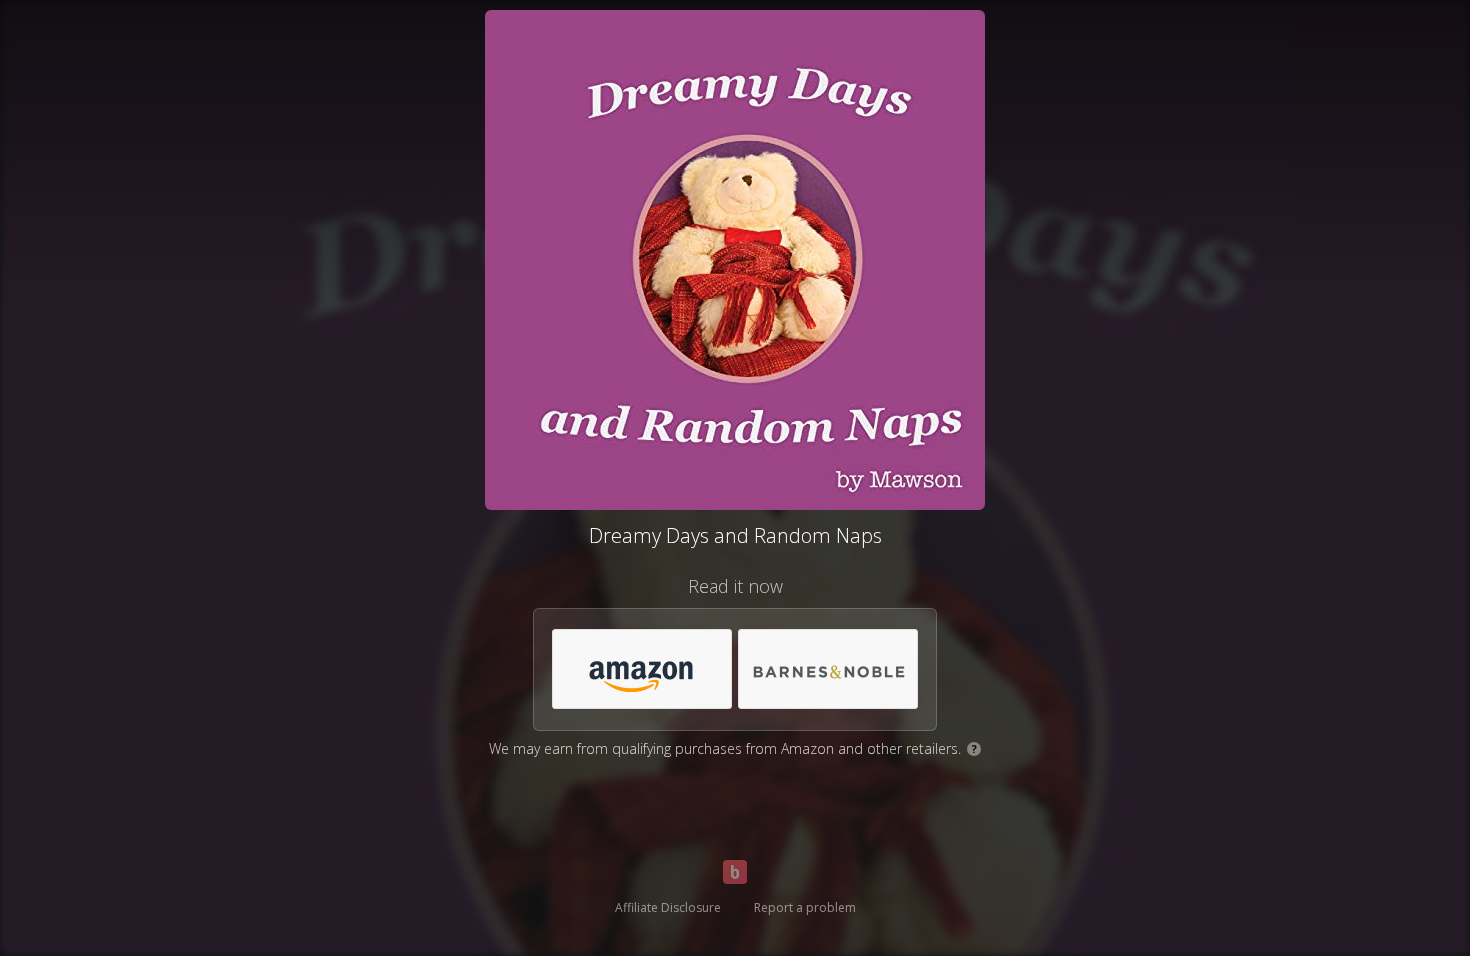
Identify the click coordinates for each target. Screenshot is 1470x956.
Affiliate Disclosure (668, 907)
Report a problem (805, 907)
